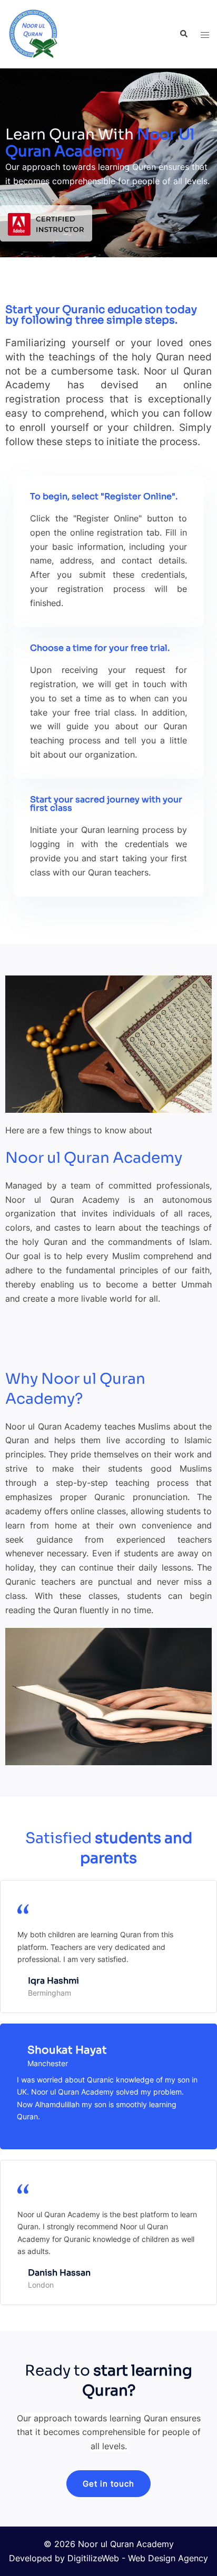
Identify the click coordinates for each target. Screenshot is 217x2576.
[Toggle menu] (205, 34)
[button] (108, 2484)
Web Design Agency (168, 2558)
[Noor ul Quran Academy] (33, 33)
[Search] (183, 34)
